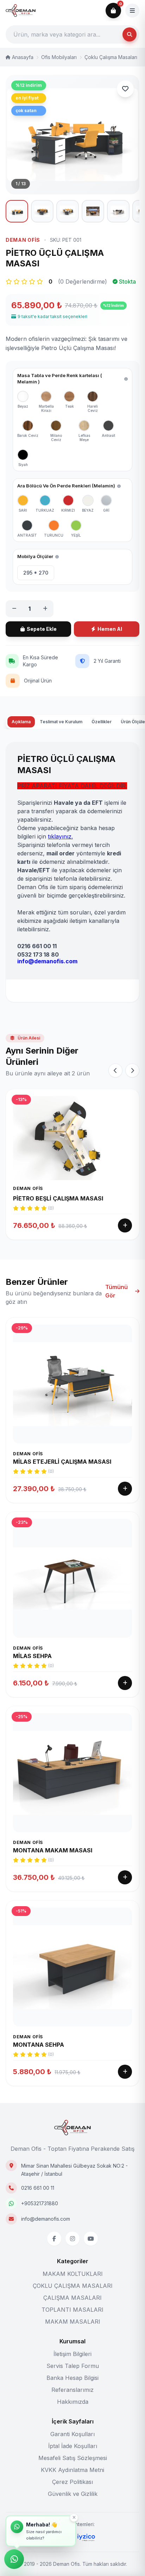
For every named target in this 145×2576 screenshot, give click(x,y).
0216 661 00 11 (38, 2188)
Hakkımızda (73, 2402)
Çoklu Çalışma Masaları (111, 57)
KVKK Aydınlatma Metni (72, 2470)
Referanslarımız (72, 2390)
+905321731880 (40, 2203)
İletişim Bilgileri (72, 2354)
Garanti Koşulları (72, 2434)
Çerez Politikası (72, 2482)
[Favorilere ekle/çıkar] (125, 89)
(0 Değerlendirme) (83, 281)
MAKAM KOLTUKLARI (73, 2274)
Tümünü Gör (116, 1291)
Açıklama (21, 722)
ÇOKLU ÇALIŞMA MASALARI (73, 2286)
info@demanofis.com (46, 2219)
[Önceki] (115, 1070)
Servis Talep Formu (73, 2366)
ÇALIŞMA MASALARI (72, 2298)
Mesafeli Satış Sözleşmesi (73, 2458)
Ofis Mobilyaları (59, 57)
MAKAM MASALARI (73, 2322)
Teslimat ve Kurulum (61, 722)
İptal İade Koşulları (73, 2446)
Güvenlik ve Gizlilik (73, 2494)
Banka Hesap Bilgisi (72, 2378)
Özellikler (102, 722)
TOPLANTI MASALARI (72, 2310)
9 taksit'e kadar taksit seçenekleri (52, 316)
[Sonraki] (132, 1070)
